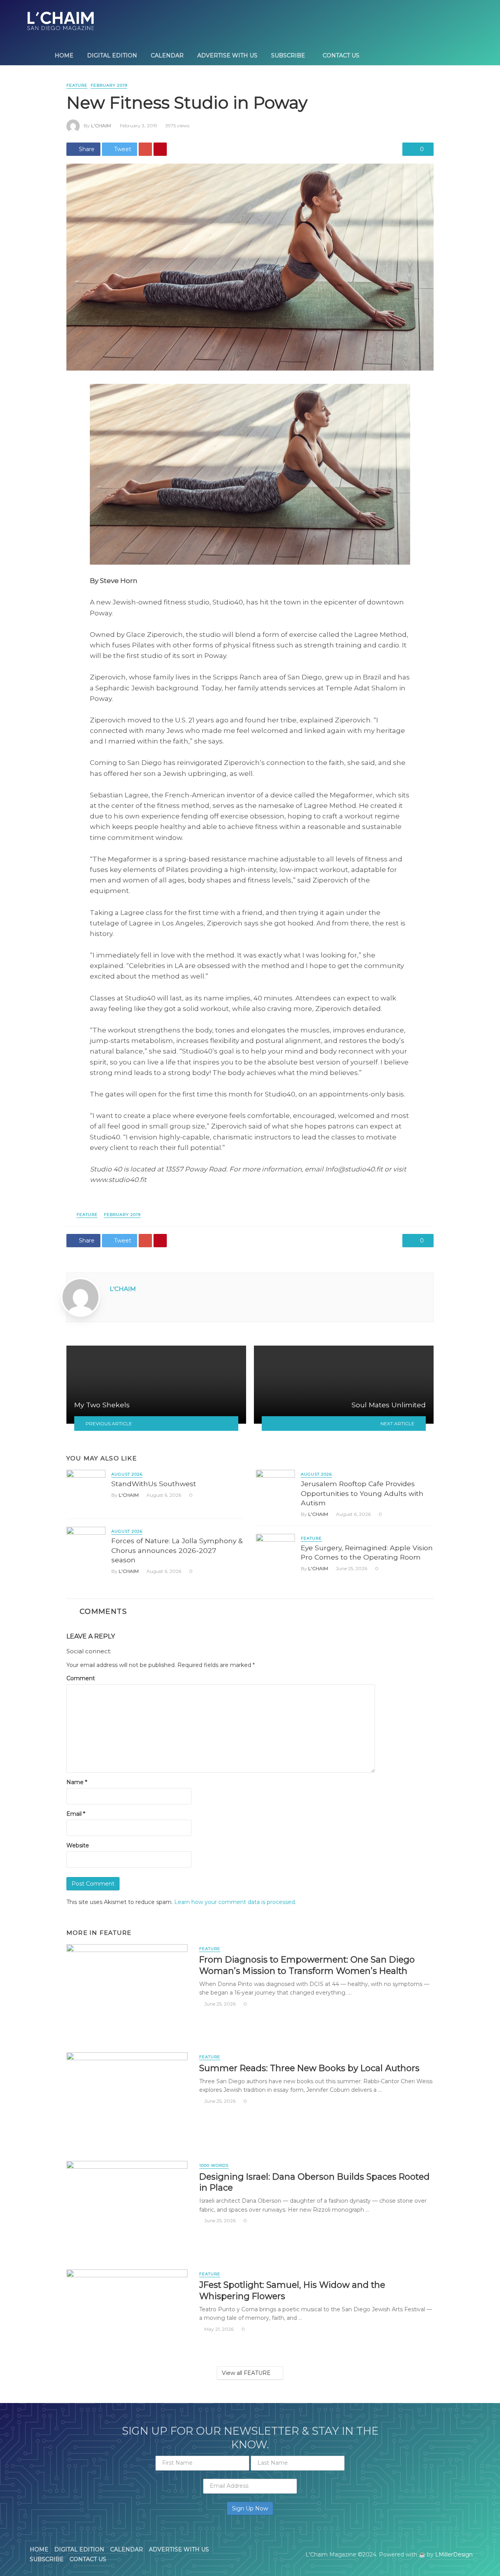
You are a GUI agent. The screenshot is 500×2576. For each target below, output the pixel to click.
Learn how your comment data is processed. (235, 1902)
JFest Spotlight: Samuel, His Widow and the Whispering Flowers (292, 2290)
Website (78, 1845)
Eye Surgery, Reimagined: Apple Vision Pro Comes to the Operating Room (367, 1553)
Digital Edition (112, 55)
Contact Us (341, 55)
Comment (81, 1678)
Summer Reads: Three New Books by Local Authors (309, 2068)
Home (64, 55)
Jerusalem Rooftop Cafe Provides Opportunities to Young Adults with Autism (362, 1493)
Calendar (167, 55)
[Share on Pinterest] (160, 149)
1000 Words (214, 2165)
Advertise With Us (227, 55)
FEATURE (77, 85)
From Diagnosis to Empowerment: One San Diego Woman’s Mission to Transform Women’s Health (307, 1965)
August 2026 (127, 1474)
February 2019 (109, 85)
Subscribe (288, 55)
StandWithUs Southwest (154, 1484)
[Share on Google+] (145, 149)
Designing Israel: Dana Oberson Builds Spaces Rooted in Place (314, 2182)
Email (76, 1814)
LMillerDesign (454, 2555)
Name (77, 1782)
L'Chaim (101, 126)
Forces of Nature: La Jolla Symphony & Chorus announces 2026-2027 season (177, 1550)
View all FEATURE (246, 2373)
